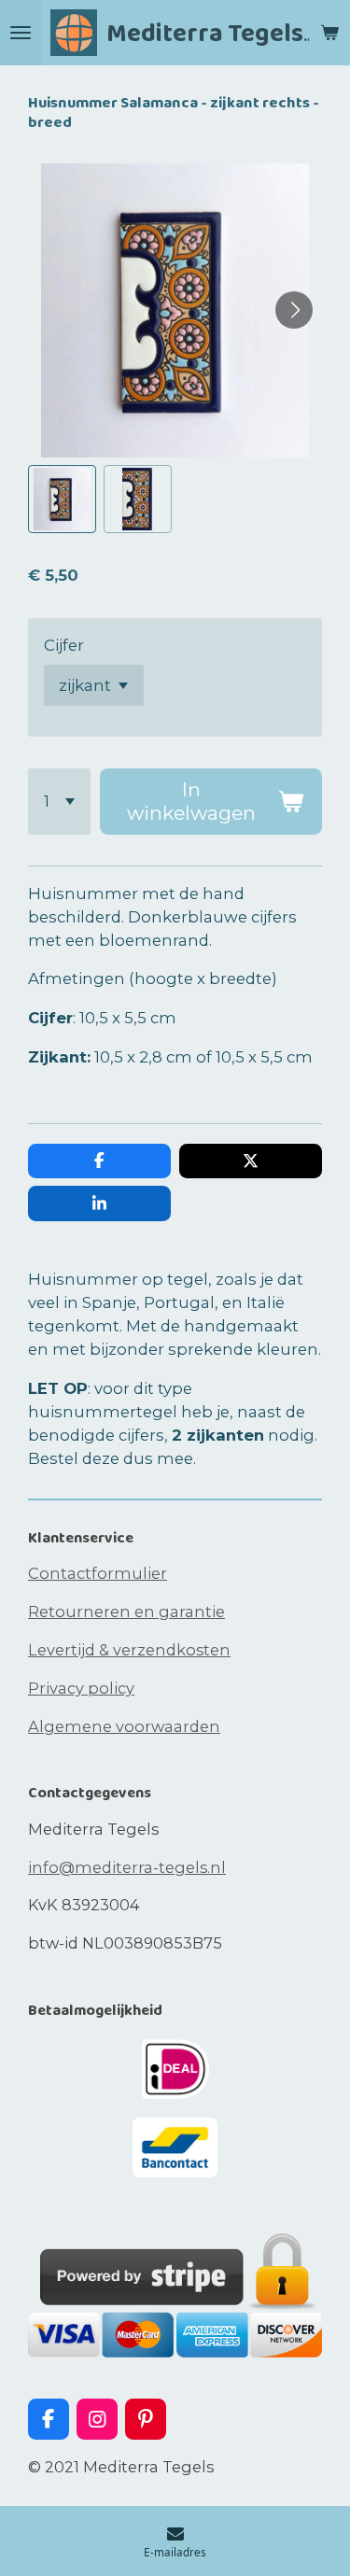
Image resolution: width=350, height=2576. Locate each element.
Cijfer (64, 645)
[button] (62, 499)
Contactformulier (98, 1573)
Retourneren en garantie (126, 1612)
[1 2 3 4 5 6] (59, 802)
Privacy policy (81, 1688)
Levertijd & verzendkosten (129, 1650)
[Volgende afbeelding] (294, 310)
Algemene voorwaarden (124, 1726)
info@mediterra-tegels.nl (127, 1867)
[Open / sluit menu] (21, 33)
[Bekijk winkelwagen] (329, 33)
